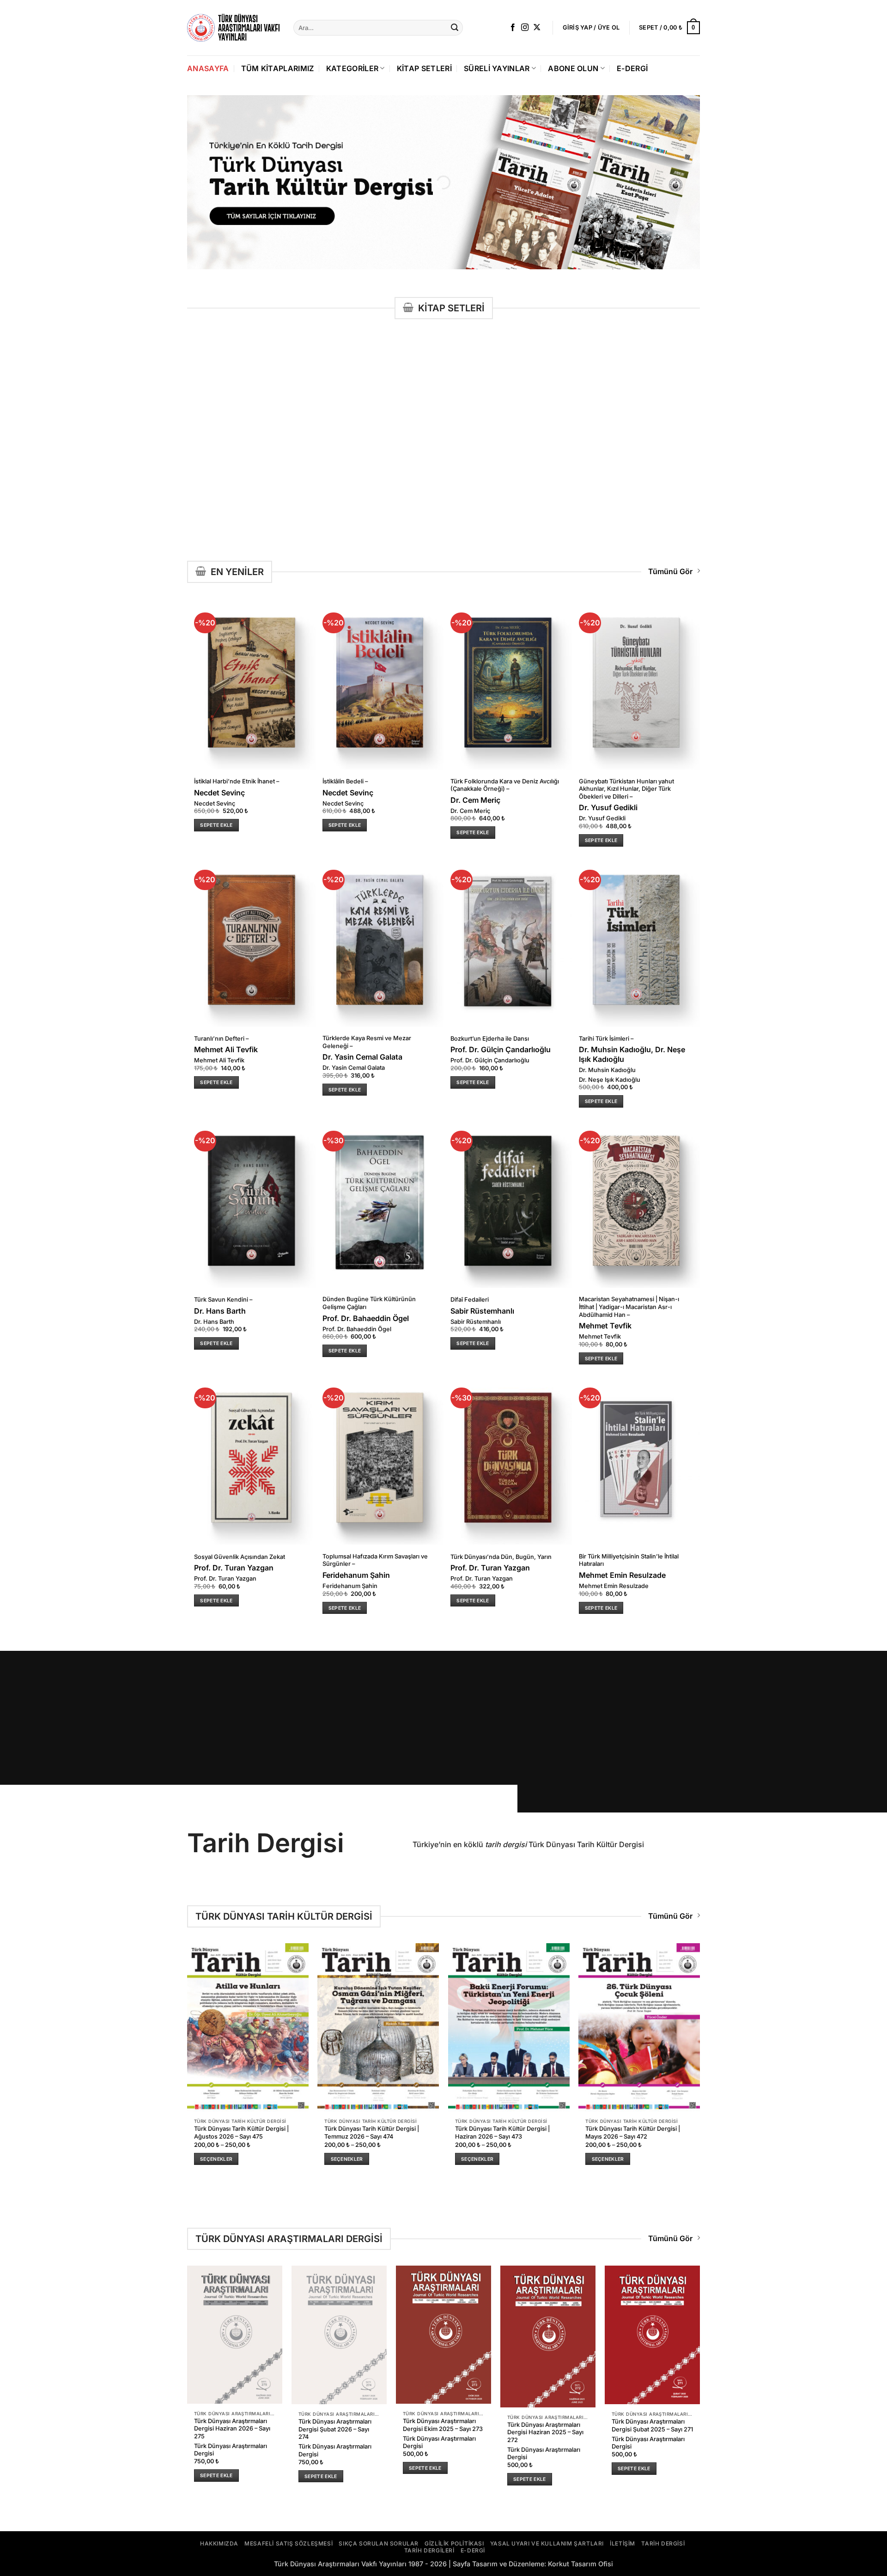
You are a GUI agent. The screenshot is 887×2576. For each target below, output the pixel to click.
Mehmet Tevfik (605, 1326)
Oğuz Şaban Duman (431, 491)
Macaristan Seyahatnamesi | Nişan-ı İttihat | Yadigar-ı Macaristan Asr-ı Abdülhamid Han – (629, 1307)
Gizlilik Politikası (454, 2543)
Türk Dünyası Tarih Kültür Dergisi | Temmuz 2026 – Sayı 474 (372, 2133)
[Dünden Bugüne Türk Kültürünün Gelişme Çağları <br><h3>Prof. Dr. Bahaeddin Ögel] (380, 1202)
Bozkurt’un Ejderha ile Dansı (490, 1039)
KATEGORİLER (352, 68)
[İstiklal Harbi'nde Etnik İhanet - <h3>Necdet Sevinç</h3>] (251, 684)
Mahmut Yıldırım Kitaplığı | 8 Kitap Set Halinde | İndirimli (337, 470)
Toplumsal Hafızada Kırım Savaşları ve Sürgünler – (375, 1560)
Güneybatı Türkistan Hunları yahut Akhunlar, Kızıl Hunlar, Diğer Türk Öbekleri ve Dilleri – (626, 789)
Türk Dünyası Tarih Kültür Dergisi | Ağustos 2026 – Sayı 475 (241, 2133)
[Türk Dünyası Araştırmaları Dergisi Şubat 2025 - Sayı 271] (652, 2335)
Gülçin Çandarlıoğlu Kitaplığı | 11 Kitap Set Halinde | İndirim (652, 470)
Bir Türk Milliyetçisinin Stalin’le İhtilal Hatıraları (629, 1560)
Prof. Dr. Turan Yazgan (538, 493)
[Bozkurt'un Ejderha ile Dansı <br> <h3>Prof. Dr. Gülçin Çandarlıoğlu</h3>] (508, 941)
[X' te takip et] (537, 28)
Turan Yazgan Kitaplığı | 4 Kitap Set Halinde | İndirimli (544, 470)
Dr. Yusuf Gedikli (217, 483)
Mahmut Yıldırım (321, 483)
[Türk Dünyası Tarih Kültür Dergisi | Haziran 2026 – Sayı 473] (509, 2027)
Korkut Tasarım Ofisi (580, 2564)
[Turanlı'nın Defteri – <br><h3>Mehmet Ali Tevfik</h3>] (251, 941)
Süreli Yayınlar (497, 68)
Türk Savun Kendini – (223, 1300)
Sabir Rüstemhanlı (482, 1311)
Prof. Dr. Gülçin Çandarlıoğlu (651, 483)
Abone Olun (573, 68)
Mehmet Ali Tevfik (226, 1049)
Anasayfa (208, 68)
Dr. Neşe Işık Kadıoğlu (610, 1080)
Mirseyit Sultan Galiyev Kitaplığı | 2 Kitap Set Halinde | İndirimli (443, 473)
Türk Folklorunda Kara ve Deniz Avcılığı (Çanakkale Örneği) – (505, 785)
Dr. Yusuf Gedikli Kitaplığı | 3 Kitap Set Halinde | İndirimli (233, 470)
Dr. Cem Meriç (475, 800)
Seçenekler (216, 2159)
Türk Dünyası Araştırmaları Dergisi (231, 2450)
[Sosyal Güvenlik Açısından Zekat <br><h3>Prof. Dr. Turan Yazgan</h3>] (251, 1459)
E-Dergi (632, 68)
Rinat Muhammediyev (433, 500)
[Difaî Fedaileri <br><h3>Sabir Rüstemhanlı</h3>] (508, 1202)
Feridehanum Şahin (356, 1575)
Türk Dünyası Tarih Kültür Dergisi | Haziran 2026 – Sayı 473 (502, 2133)
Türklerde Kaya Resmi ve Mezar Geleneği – (367, 1042)
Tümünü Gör (670, 571)
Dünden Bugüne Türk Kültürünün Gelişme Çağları (369, 1303)
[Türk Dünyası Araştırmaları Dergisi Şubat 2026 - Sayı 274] (339, 2335)
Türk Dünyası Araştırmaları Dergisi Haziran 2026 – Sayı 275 (232, 2429)
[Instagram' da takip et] (525, 28)
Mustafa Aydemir (531, 483)
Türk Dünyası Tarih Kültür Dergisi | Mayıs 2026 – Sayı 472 (633, 2133)
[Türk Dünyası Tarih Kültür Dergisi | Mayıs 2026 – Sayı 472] (639, 2027)
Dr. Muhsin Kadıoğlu (607, 1070)
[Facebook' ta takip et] (513, 28)
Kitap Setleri (424, 68)
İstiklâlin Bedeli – (345, 781)
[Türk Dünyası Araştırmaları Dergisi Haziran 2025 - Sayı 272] (548, 2337)
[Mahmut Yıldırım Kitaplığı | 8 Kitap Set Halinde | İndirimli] (339, 394)
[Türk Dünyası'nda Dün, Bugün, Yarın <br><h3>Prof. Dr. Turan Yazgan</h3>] (508, 1459)
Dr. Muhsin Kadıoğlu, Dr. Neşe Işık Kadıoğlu (632, 1054)
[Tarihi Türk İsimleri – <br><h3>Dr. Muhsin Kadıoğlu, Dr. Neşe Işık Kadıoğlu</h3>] (636, 941)
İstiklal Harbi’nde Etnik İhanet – (237, 781)
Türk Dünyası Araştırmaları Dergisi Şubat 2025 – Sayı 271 (652, 2425)
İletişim (623, 2543)
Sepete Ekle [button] (216, 505)
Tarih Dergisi (663, 2543)
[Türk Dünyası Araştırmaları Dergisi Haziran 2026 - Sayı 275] (235, 2335)
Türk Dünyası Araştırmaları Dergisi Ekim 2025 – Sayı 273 (443, 2425)
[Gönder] (455, 28)
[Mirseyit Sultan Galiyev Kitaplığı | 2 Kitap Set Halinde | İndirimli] (443, 394)
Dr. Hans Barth (220, 1311)
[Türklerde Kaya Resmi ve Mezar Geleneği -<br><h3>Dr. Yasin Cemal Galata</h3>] (380, 941)
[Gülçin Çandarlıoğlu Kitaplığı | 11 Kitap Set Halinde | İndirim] (652, 394)
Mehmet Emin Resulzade (622, 1575)
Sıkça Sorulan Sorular (379, 2543)
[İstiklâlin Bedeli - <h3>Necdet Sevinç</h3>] (380, 684)
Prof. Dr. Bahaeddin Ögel (366, 1318)
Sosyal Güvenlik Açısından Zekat (240, 1557)
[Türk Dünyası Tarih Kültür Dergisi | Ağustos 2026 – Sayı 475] (248, 2027)
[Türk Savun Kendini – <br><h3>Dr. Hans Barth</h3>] (251, 1202)
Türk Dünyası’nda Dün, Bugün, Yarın (501, 1557)
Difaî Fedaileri (470, 1300)
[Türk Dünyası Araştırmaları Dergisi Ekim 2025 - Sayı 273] (443, 2335)
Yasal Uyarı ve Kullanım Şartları (547, 2543)
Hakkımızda (219, 2543)
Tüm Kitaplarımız (278, 68)
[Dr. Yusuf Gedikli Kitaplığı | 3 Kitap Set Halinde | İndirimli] (235, 394)
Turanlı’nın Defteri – (221, 1039)
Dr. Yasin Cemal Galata (362, 1057)
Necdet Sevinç (219, 793)
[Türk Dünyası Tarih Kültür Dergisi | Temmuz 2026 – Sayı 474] (378, 2027)
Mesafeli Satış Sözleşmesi (289, 2543)
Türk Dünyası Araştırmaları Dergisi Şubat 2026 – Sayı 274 (335, 2429)
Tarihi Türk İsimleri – (606, 1039)
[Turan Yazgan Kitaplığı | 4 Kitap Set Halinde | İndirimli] (548, 394)
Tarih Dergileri (429, 2550)
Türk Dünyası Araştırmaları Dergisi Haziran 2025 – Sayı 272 (545, 2432)
